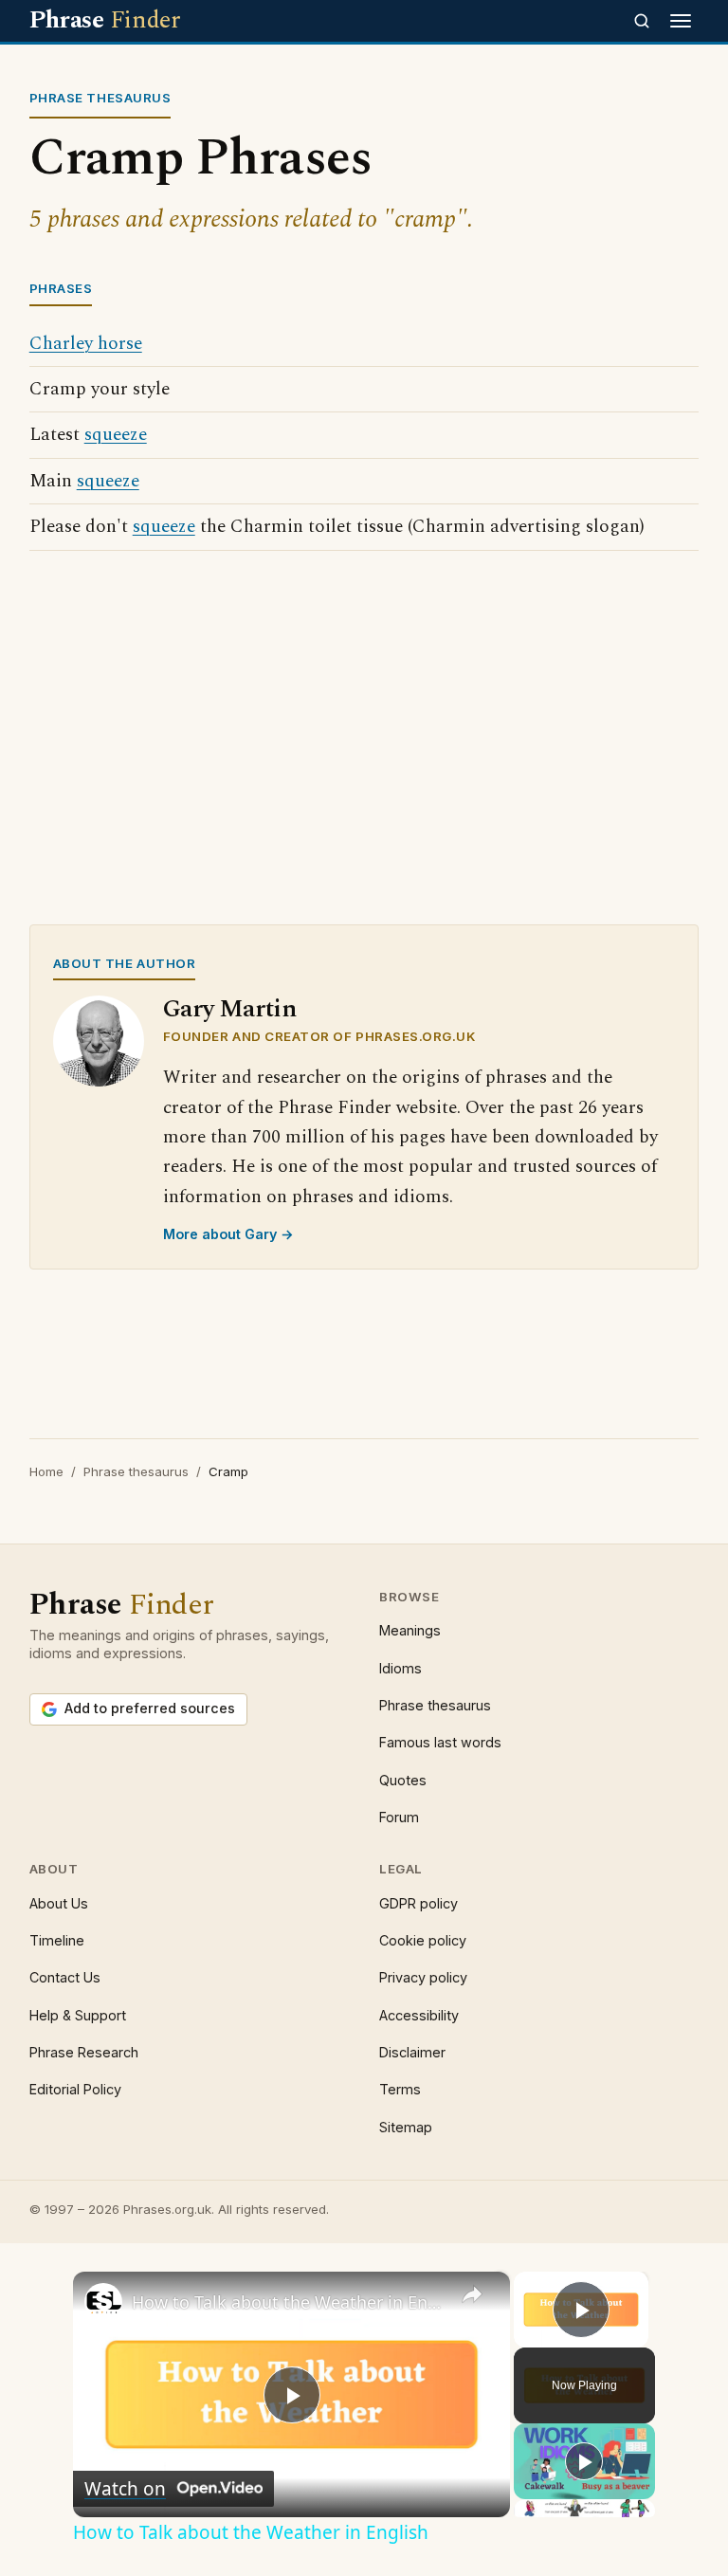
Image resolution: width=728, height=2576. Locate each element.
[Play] (584, 2461)
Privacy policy (423, 1977)
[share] (472, 2294)
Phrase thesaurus (136, 1471)
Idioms (400, 1668)
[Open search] (642, 21)
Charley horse (86, 344)
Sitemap (406, 2127)
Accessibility (419, 2015)
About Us (59, 1903)
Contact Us (65, 1977)
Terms (400, 2089)
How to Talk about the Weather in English (289, 2302)
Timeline (57, 1940)
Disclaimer (412, 2052)
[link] (103, 2302)
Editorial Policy (75, 2089)
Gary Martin (230, 1009)
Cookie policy (423, 1940)
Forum (399, 1817)
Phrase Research (84, 2052)
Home (46, 1471)
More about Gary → (228, 1234)
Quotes (403, 1780)
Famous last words (440, 1742)
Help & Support (78, 2015)
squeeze (116, 435)
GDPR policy (419, 1903)
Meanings (410, 1630)
